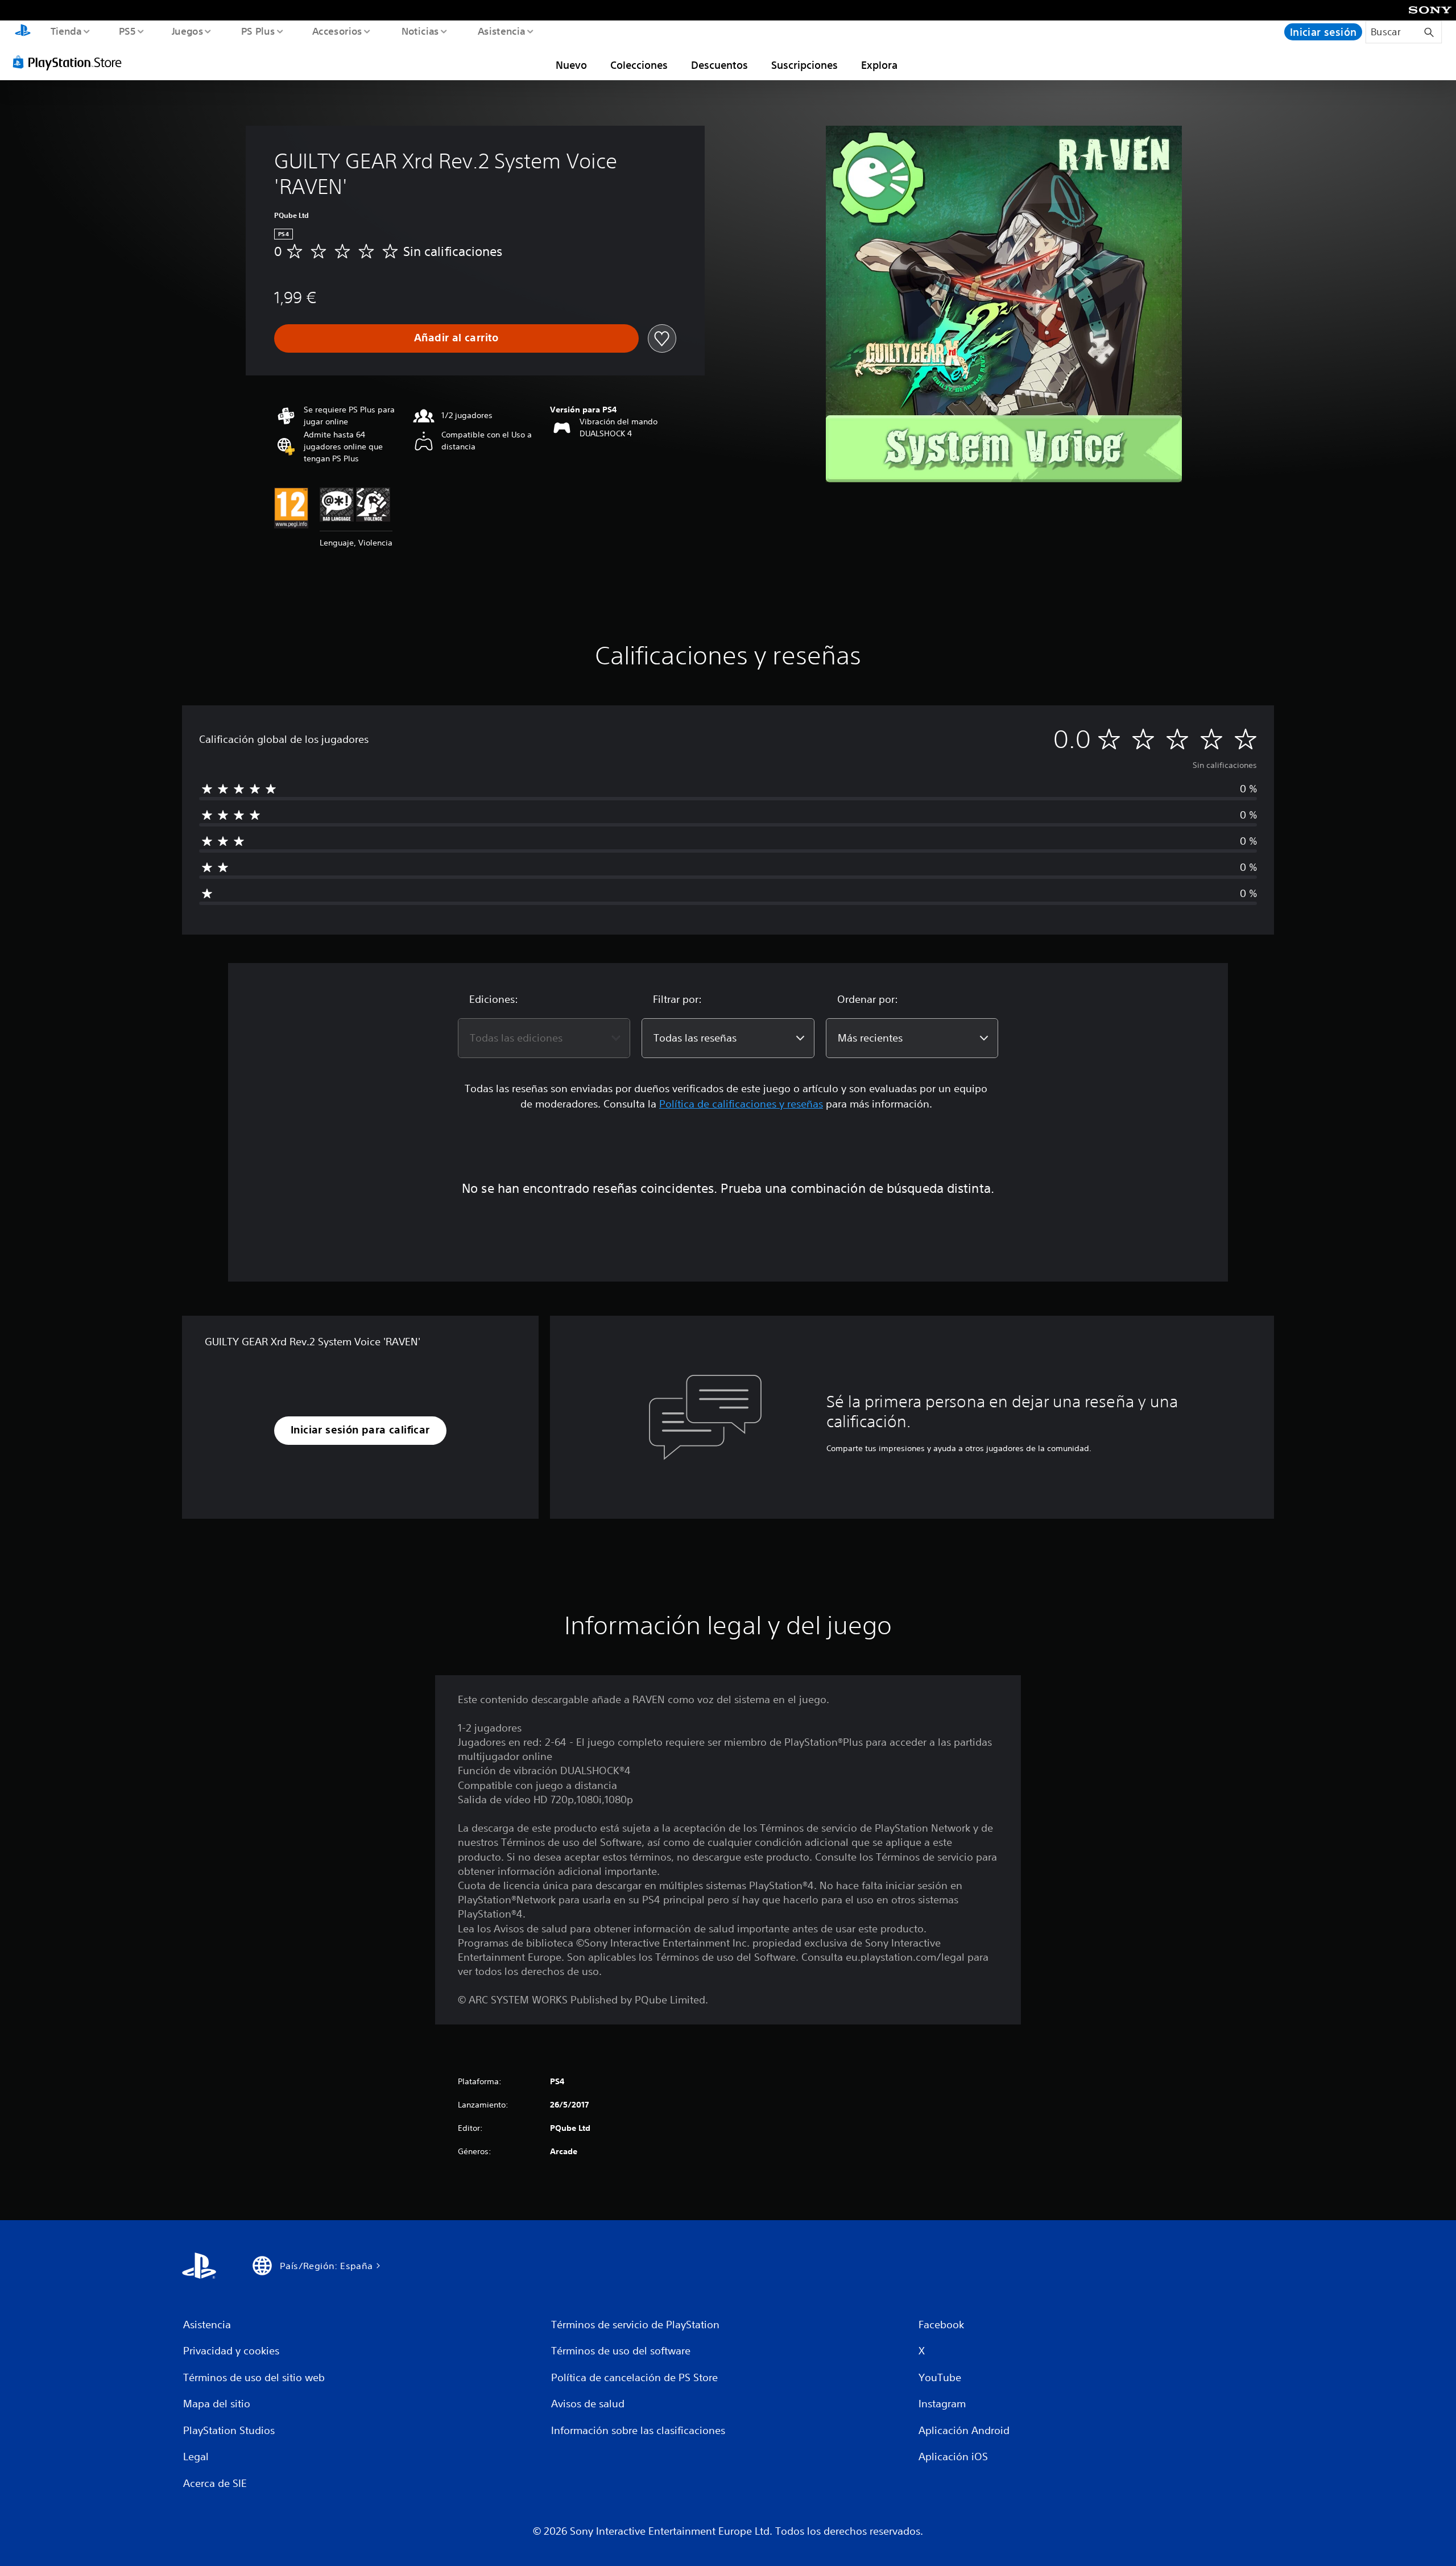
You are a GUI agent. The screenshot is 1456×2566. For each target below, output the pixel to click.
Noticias (420, 31)
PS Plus (258, 31)
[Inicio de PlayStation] (23, 32)
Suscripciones (804, 65)
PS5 (127, 31)
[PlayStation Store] (71, 62)
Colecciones (639, 65)
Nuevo (571, 65)
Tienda (66, 31)
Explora (879, 65)
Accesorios (337, 31)
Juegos (188, 31)
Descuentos (719, 65)
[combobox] (544, 1038)
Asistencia (501, 31)
